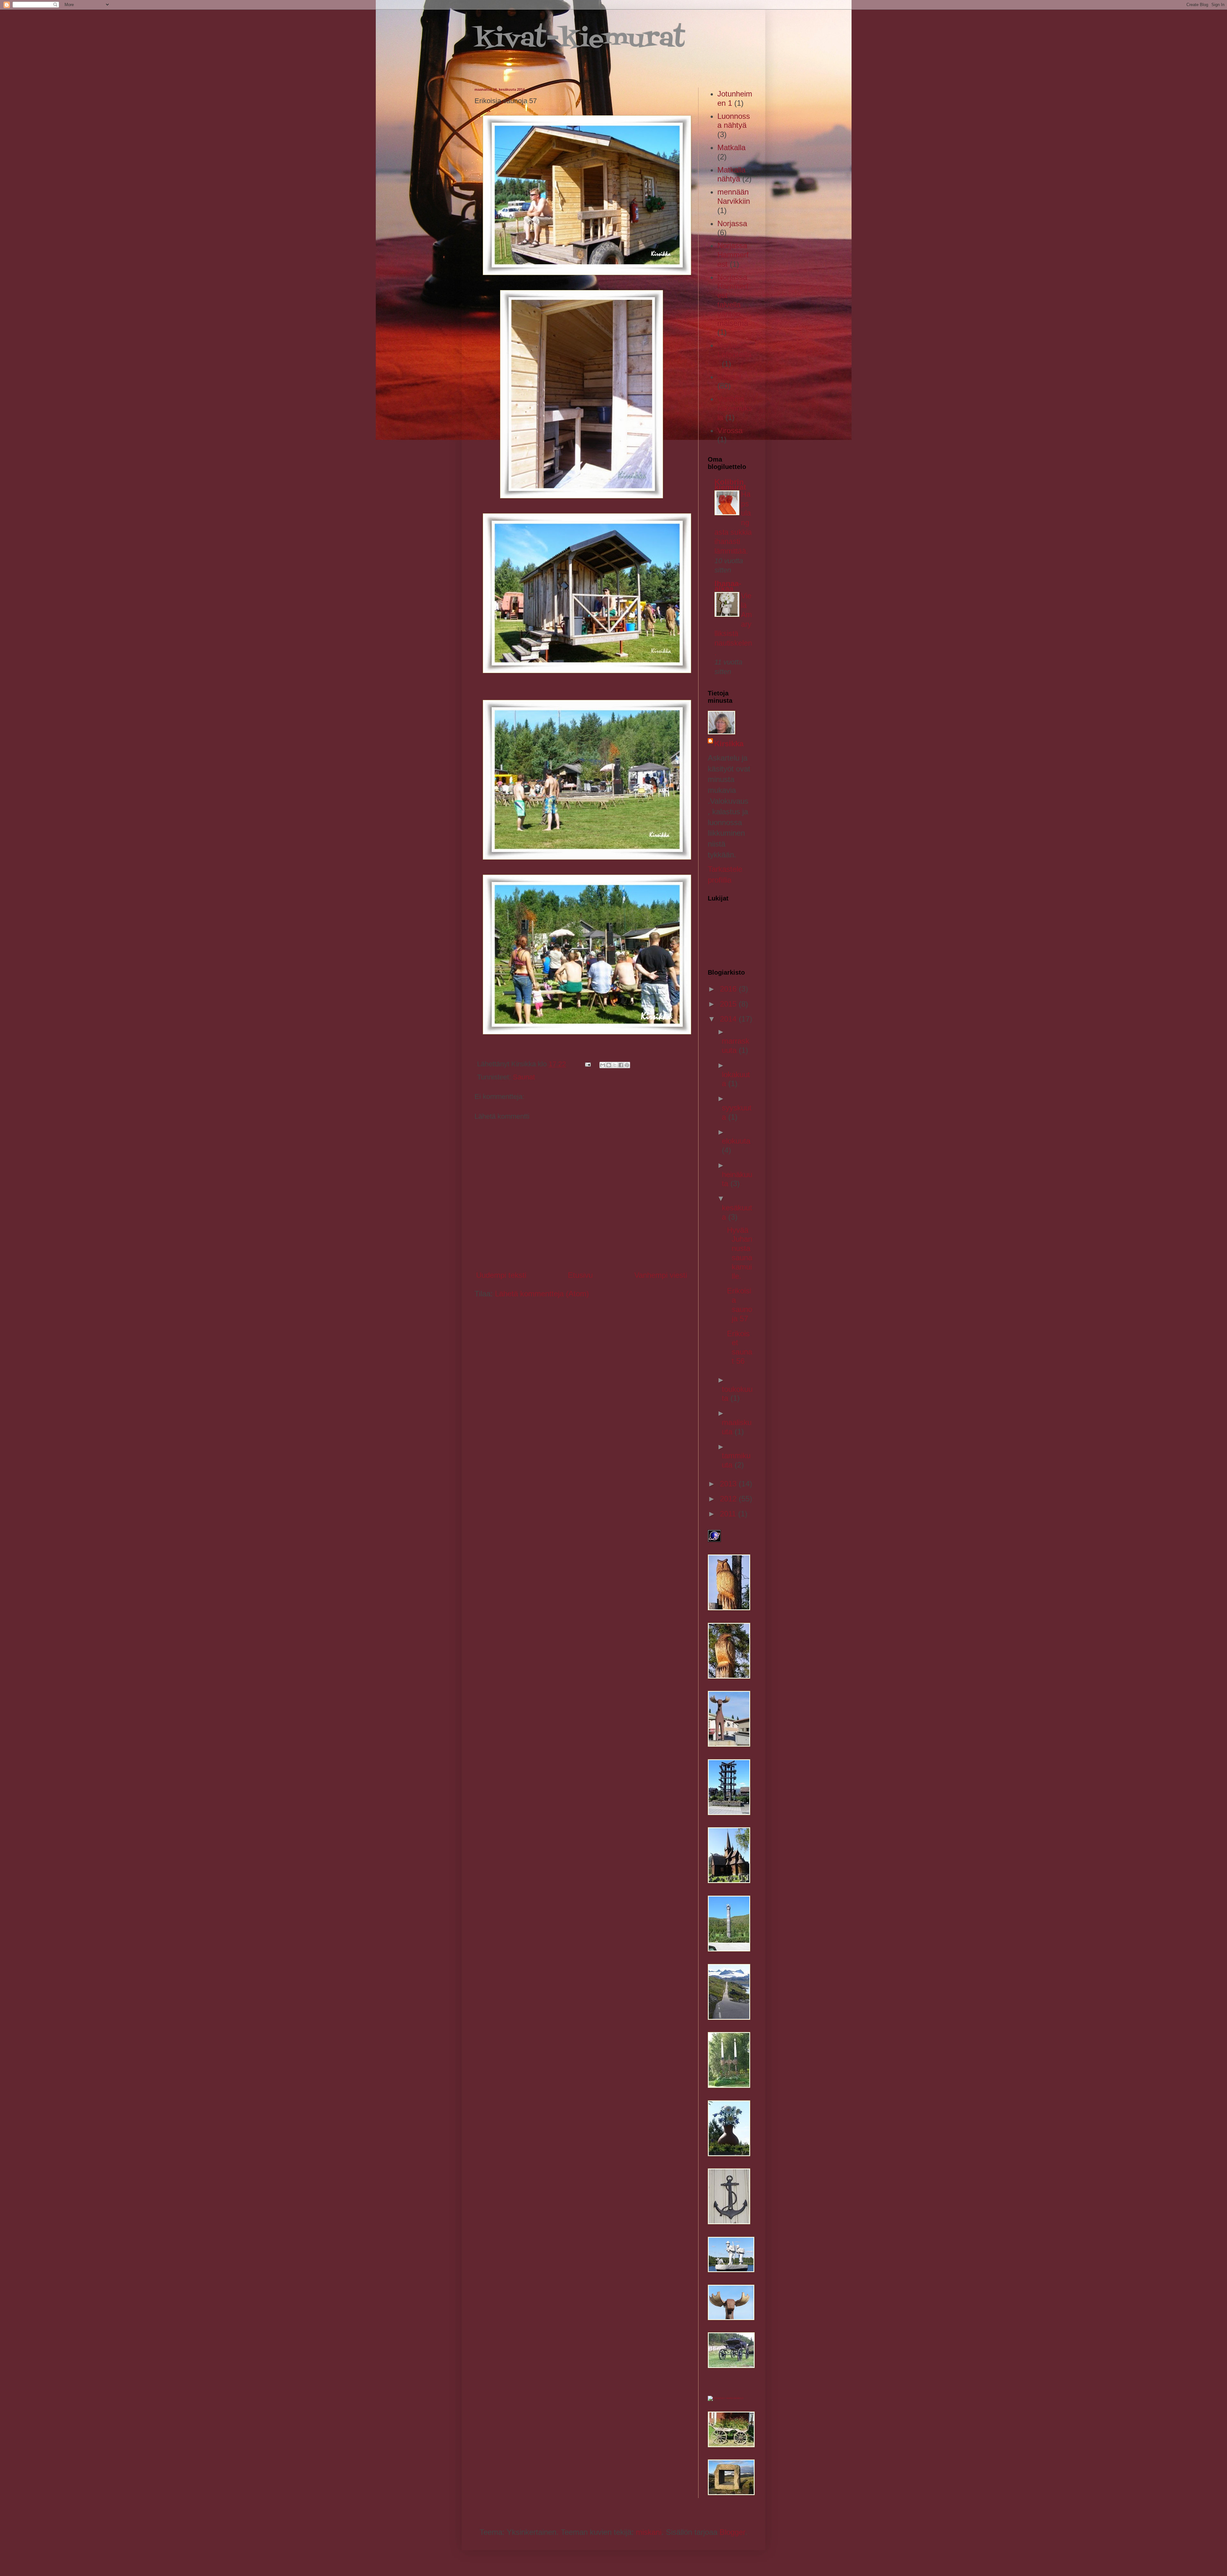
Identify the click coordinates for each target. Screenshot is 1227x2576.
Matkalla (731, 147)
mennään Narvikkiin (734, 196)
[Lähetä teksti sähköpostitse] (587, 1064)
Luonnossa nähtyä (734, 121)
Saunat (524, 1077)
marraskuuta (736, 1046)
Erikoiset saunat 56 (740, 1347)
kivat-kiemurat (580, 40)
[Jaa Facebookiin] (621, 1065)
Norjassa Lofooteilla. (734, 354)
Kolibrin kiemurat (730, 484)
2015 (729, 1004)
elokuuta (736, 1141)
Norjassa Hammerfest (733, 255)
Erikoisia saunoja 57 (740, 1304)
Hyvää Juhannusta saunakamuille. (740, 1253)
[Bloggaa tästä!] (609, 1065)
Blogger (732, 2532)
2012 (729, 1499)
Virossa (730, 430)
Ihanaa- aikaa (728, 586)
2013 (729, 1484)
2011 (729, 1514)
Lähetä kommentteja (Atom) (542, 1294)
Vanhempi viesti (661, 1275)
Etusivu (580, 1275)
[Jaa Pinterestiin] (627, 1065)
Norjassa (732, 223)
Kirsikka (729, 744)
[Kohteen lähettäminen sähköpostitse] (603, 1065)
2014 (729, 1019)
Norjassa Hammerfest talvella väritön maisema (733, 300)
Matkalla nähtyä (731, 174)
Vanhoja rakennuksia (735, 408)
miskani (649, 2532)
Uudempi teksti (501, 1275)
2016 (729, 989)
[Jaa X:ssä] (615, 1065)
